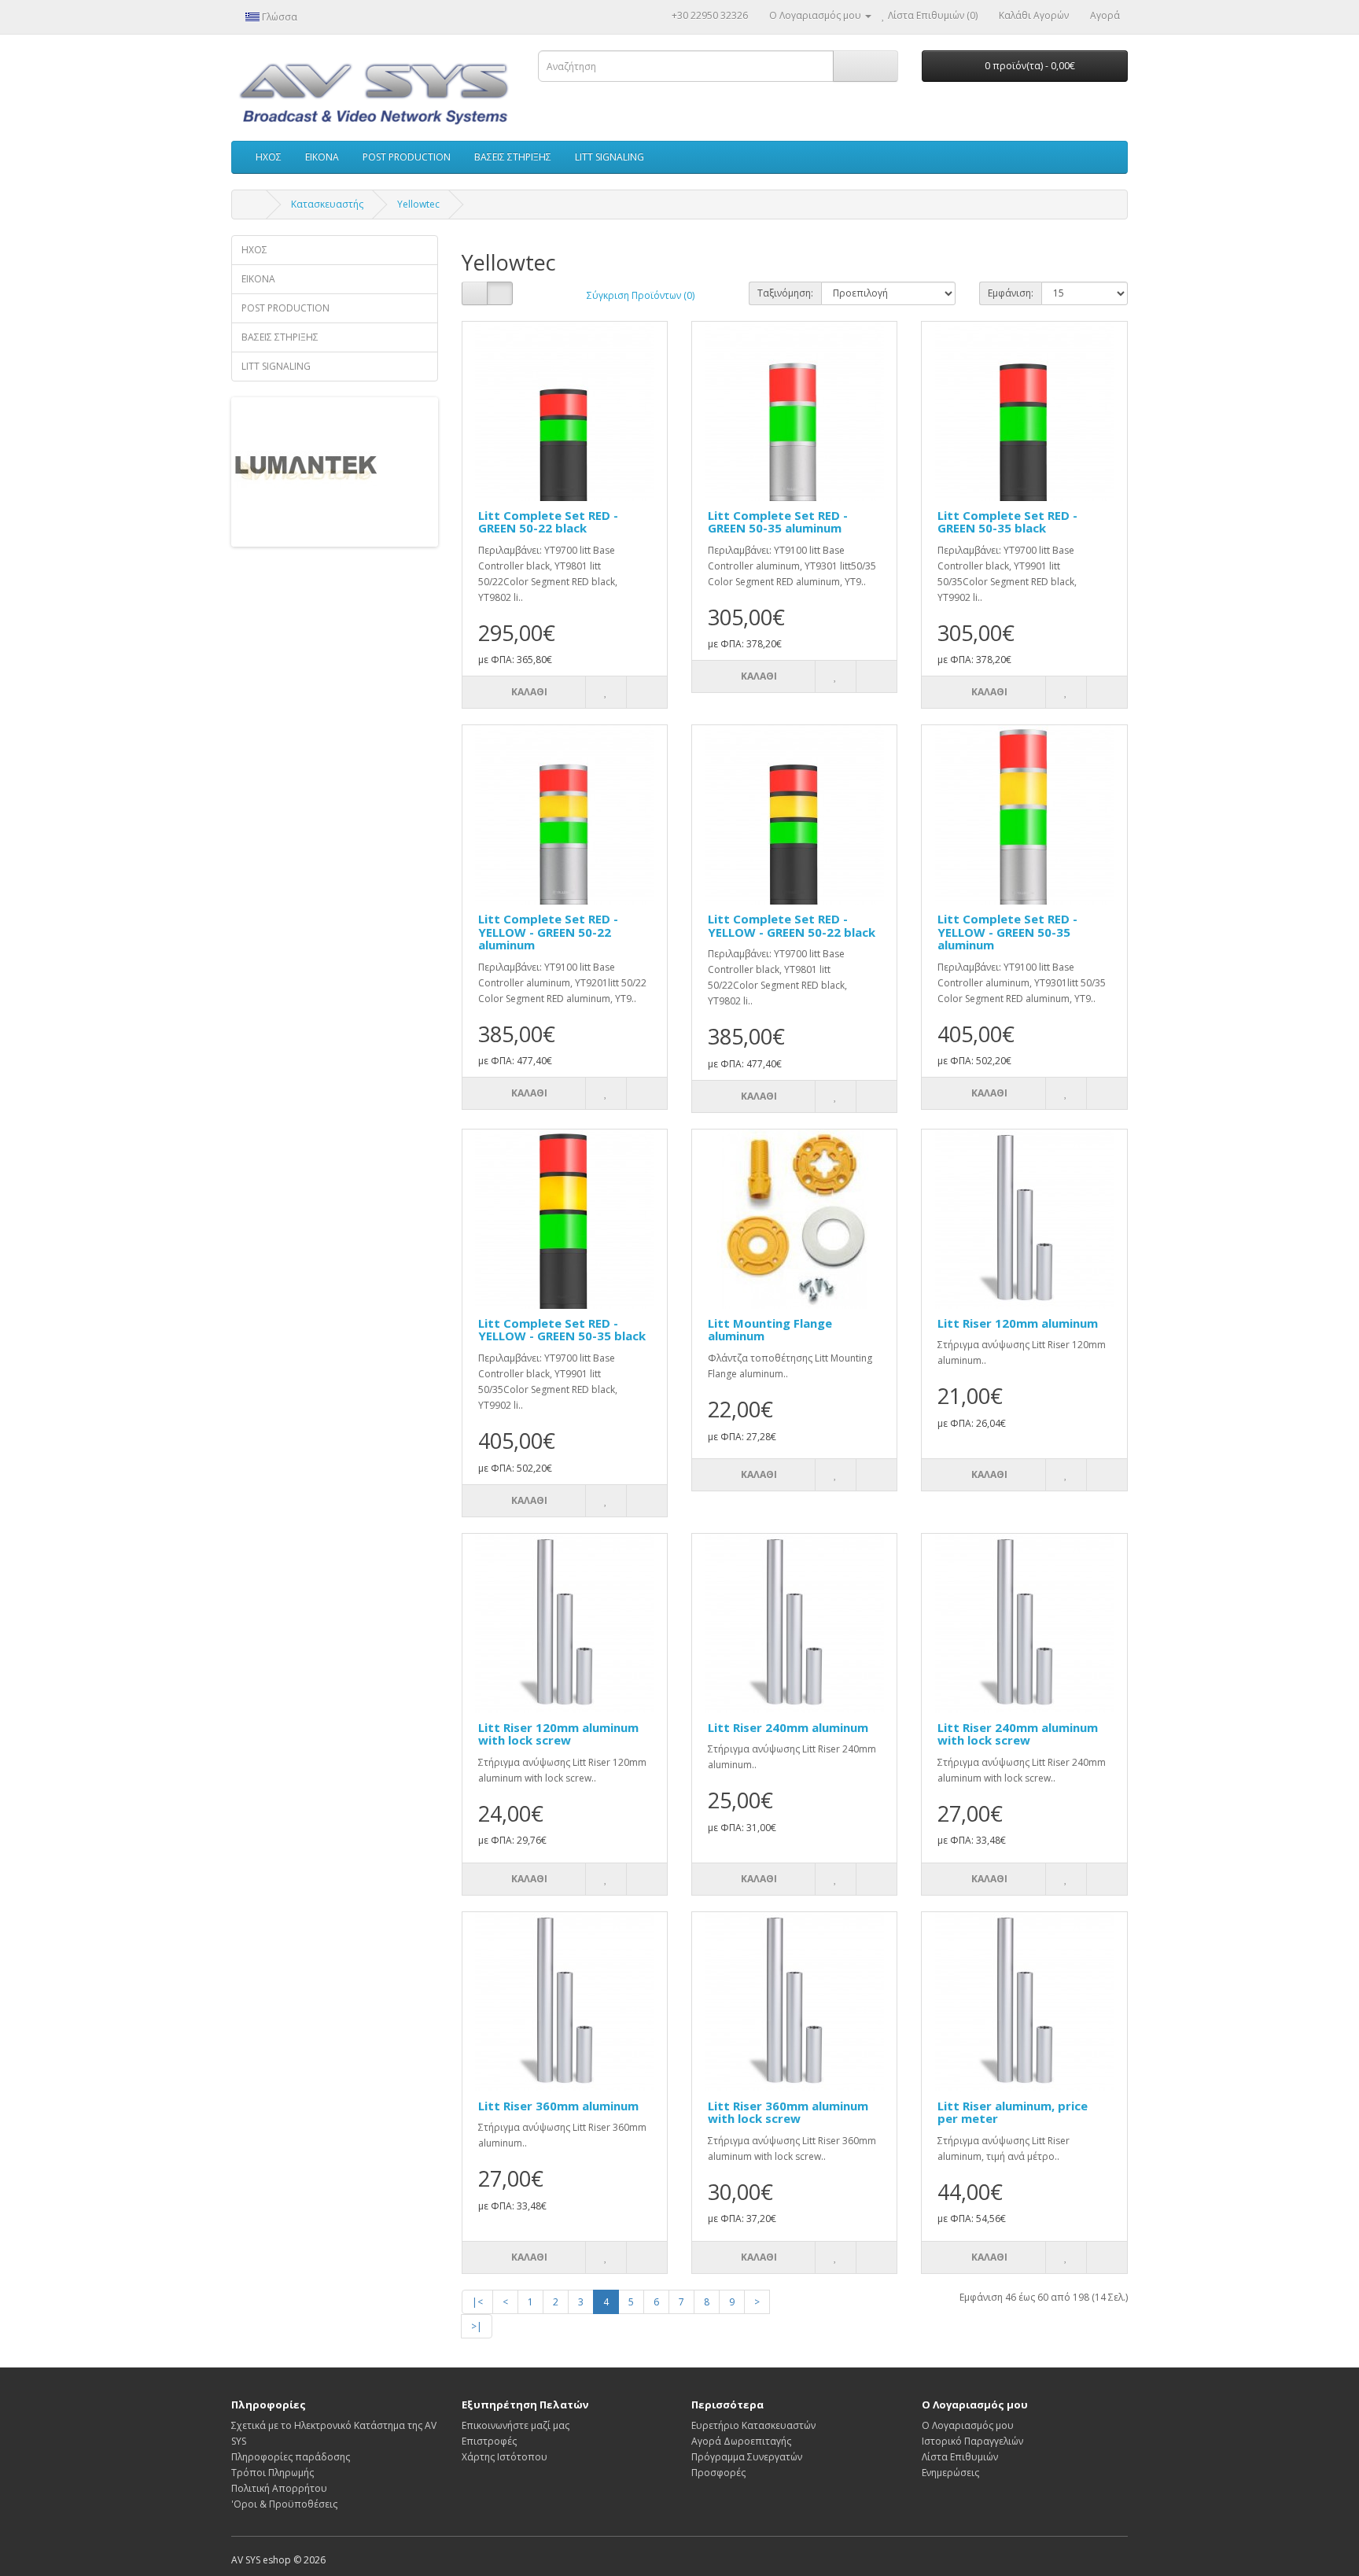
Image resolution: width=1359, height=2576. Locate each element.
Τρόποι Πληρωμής (273, 2473)
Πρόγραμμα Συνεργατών (747, 2457)
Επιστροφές (489, 2441)
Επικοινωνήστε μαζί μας (516, 2425)
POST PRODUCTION (407, 157)
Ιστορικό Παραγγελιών (972, 2441)
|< (477, 2302)
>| (477, 2326)
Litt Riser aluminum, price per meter (1013, 2112)
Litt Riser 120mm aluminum (1018, 1323)
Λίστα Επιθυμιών (960, 2457)
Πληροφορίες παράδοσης (291, 2457)
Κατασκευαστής (327, 204)
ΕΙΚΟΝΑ (322, 157)
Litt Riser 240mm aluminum (788, 1727)
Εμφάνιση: (1011, 293)
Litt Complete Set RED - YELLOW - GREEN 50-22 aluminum (548, 932)
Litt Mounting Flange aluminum (770, 1330)
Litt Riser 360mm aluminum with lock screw (788, 2112)
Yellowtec (418, 204)
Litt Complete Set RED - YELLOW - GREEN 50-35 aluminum (1007, 932)
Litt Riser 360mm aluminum (558, 2106)
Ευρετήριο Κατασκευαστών (753, 2425)
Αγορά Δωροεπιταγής (741, 2441)
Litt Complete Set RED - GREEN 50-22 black (548, 522)
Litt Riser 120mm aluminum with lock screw (558, 1734)
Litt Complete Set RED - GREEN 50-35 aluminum (778, 522)
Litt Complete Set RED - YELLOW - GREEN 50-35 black (562, 1330)
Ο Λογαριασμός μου (968, 2425)
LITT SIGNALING (610, 157)
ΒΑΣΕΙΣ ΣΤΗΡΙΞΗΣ (513, 157)
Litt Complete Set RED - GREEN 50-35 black (1007, 522)
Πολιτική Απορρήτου (279, 2488)
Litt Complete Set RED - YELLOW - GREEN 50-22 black (792, 925)
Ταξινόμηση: (785, 293)
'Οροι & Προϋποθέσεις (284, 2504)
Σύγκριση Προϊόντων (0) (641, 295)
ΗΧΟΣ (269, 157)
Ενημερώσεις (950, 2473)
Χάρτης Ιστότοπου (505, 2457)
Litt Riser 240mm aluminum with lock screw (1018, 1734)
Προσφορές (718, 2473)
